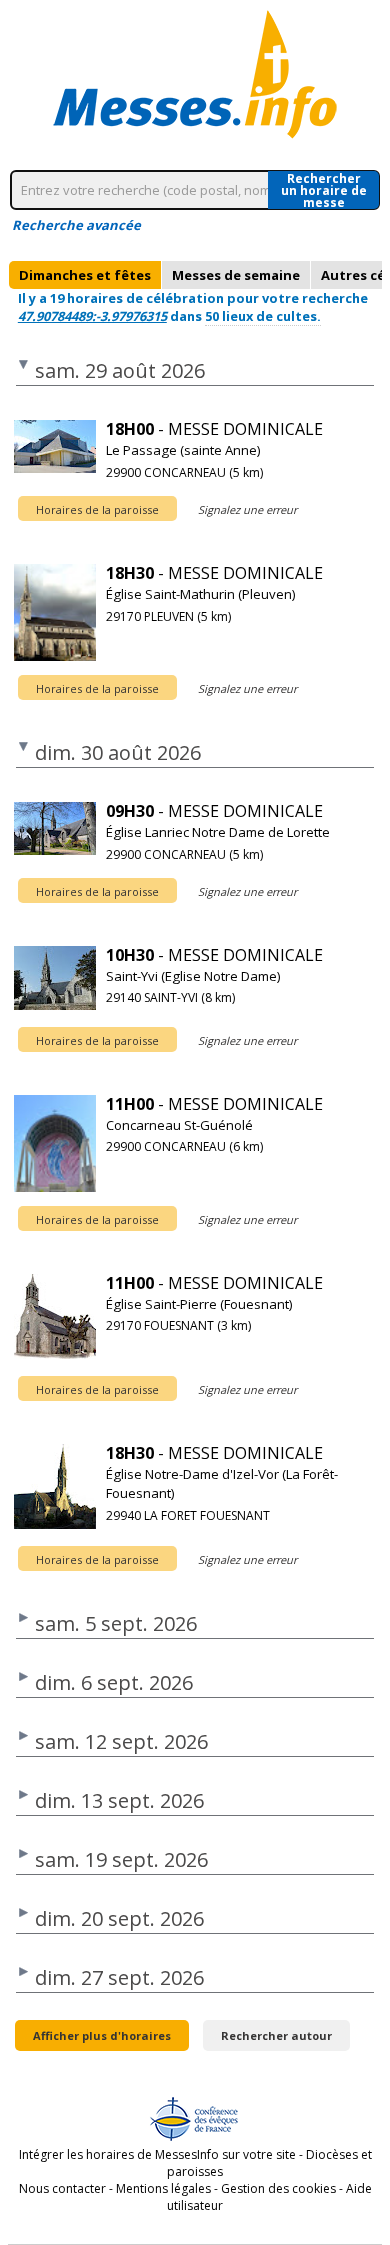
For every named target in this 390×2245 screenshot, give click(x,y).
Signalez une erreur (247, 509)
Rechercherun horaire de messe (324, 190)
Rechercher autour (276, 2035)
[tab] (85, 275)
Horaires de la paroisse (97, 509)
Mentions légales (163, 2188)
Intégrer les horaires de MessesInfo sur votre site (157, 2154)
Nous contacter (62, 2188)
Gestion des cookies (278, 2188)
